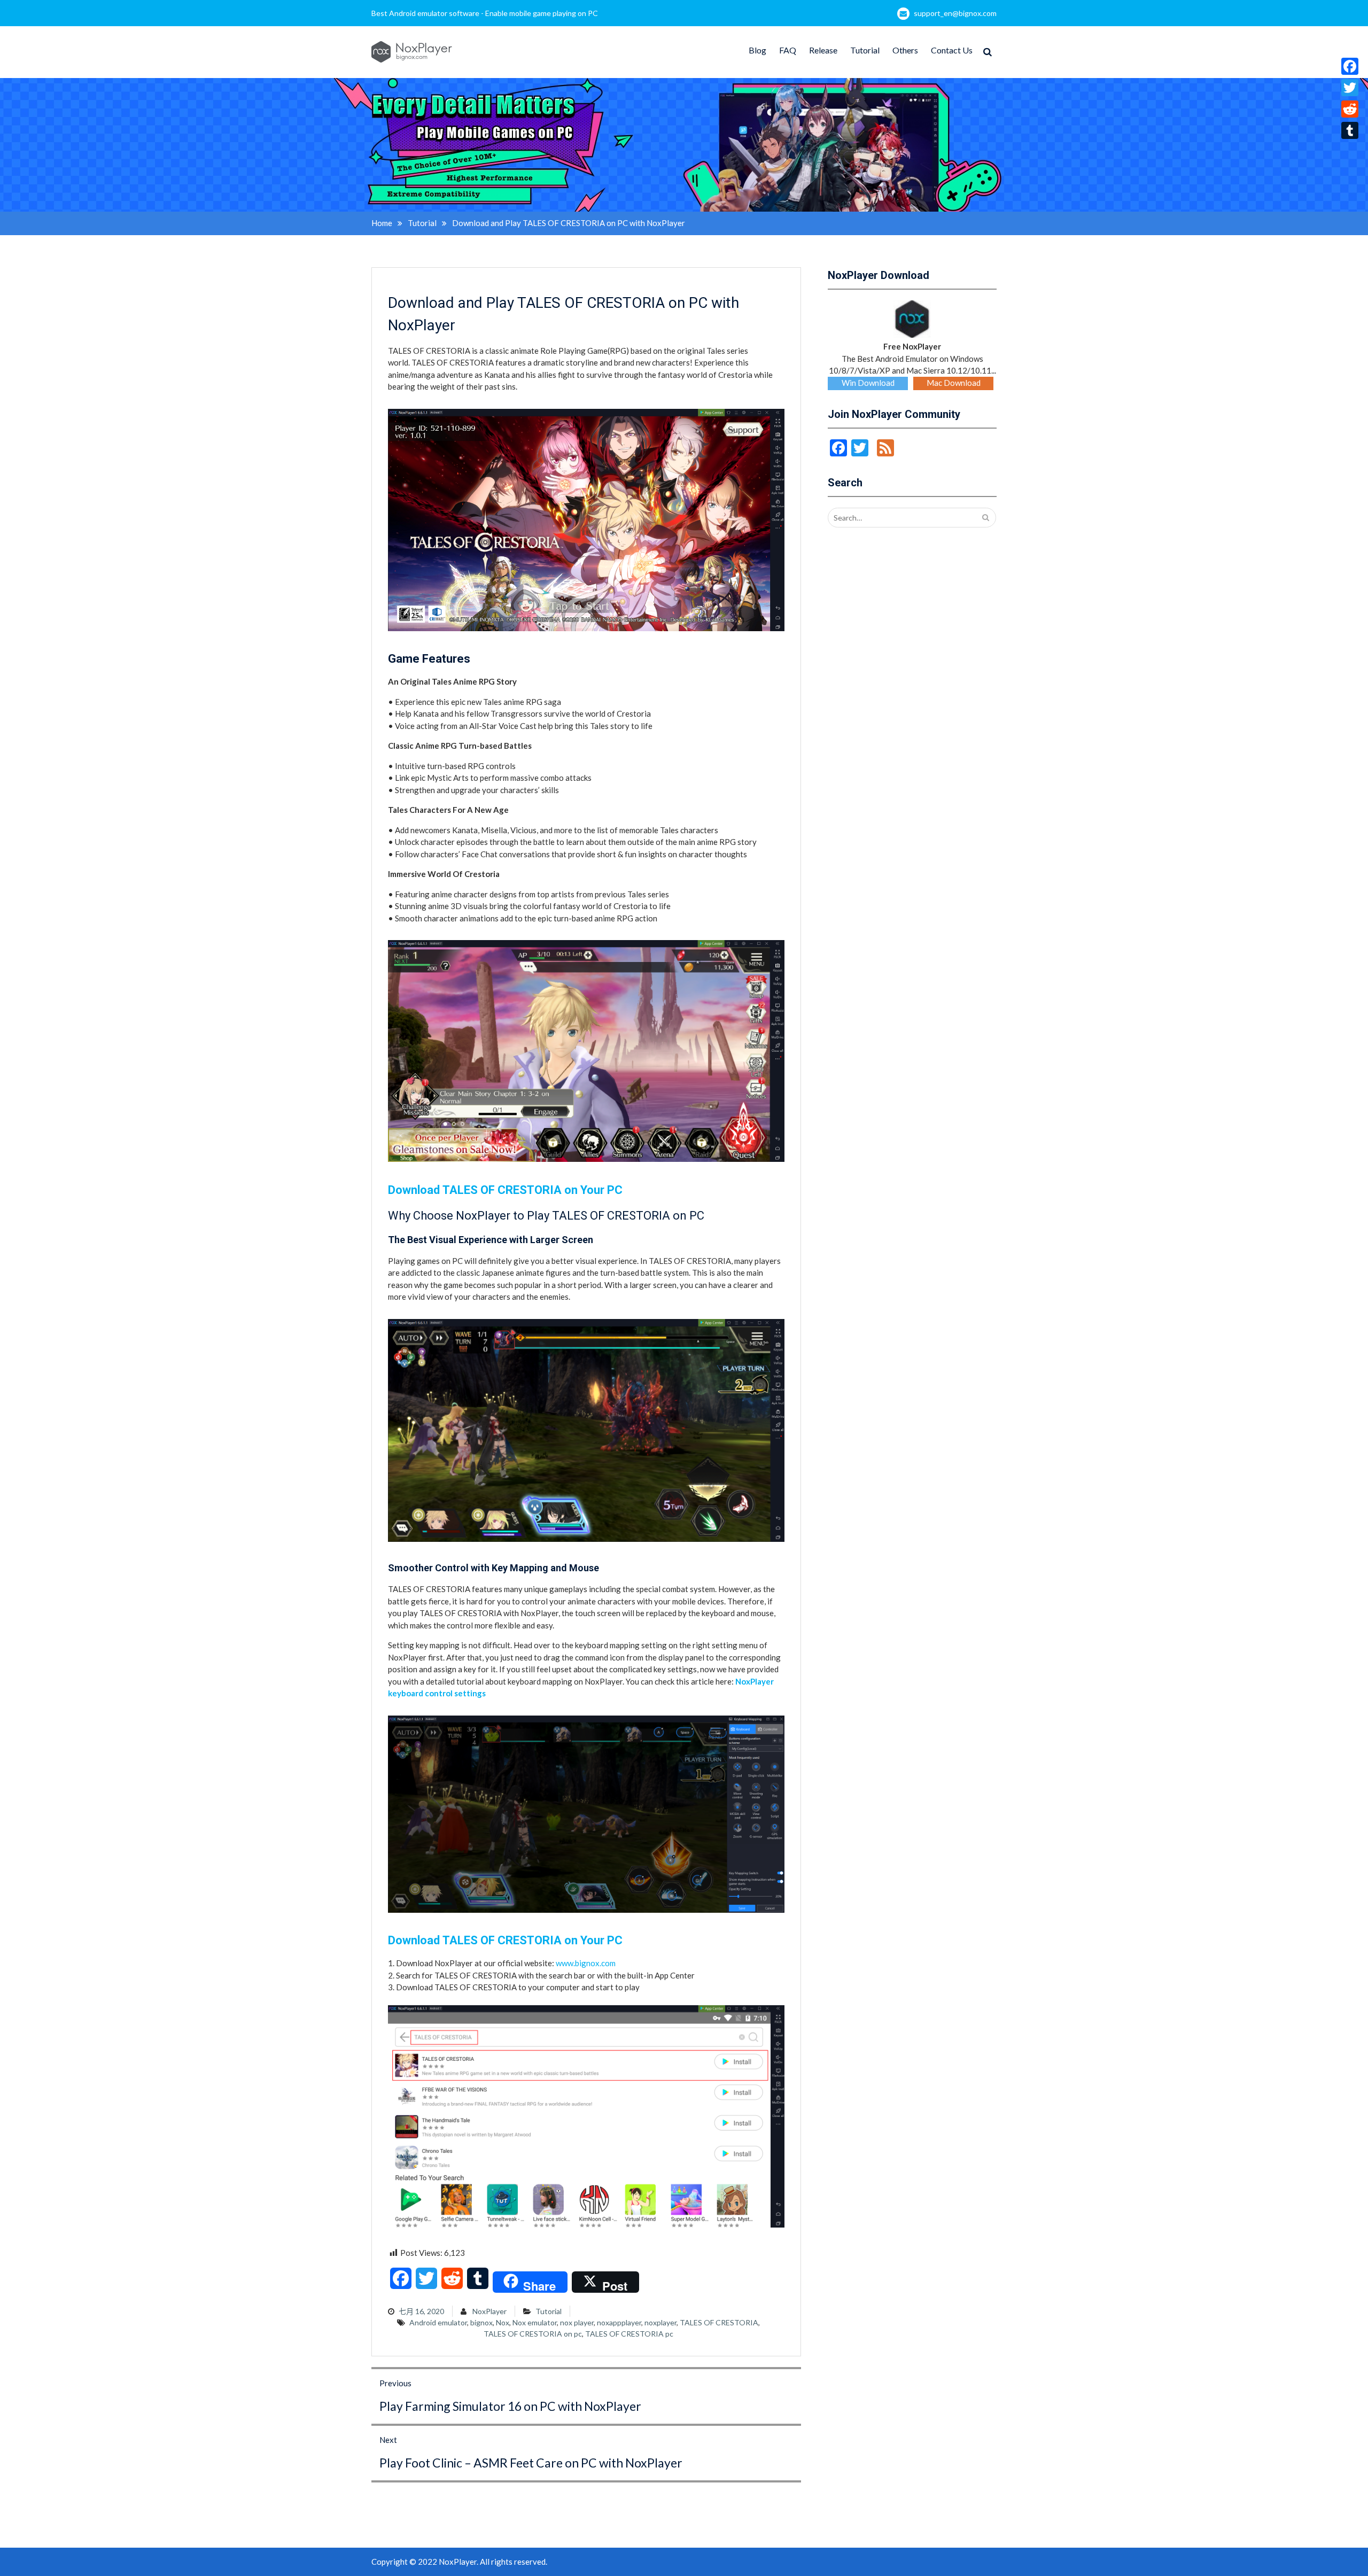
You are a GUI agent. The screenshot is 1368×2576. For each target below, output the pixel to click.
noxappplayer (619, 2322)
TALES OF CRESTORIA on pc (533, 2334)
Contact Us (952, 50)
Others (905, 50)
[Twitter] (1350, 88)
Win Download (868, 383)
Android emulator (438, 2322)
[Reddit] (1350, 109)
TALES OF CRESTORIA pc (629, 2334)
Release (823, 50)
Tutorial (865, 50)
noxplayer (660, 2322)
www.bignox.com (586, 1963)
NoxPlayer (489, 2311)
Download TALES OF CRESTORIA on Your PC (505, 1190)
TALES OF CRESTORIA (719, 2322)
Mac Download (954, 383)
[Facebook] (1350, 66)
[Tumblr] (1350, 130)
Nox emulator (535, 2322)
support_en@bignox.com (955, 13)
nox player (577, 2322)
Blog (757, 50)
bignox (481, 2322)
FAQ (788, 50)
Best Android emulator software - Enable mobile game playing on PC (485, 13)
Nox (503, 2322)
